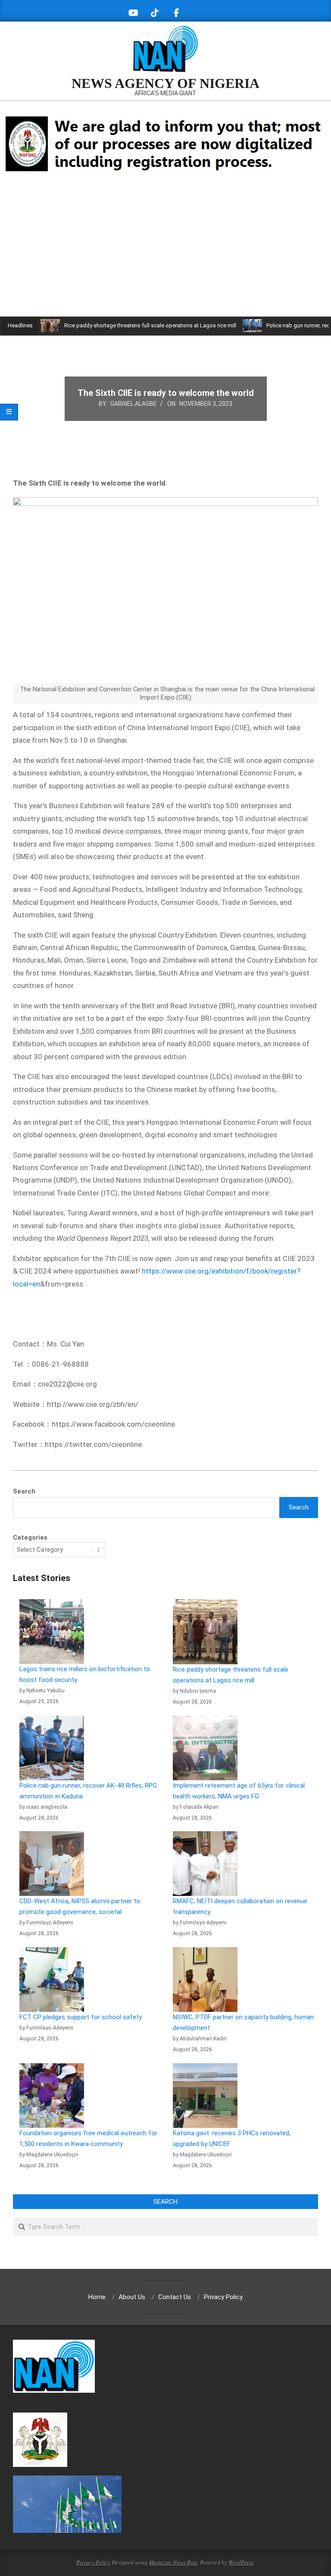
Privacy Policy (93, 2562)
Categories (30, 1537)
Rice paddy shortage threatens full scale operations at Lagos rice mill (117, 325)
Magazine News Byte (173, 2562)
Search (24, 1491)
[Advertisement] (165, 252)
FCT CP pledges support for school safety (81, 2017)
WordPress (241, 2562)
